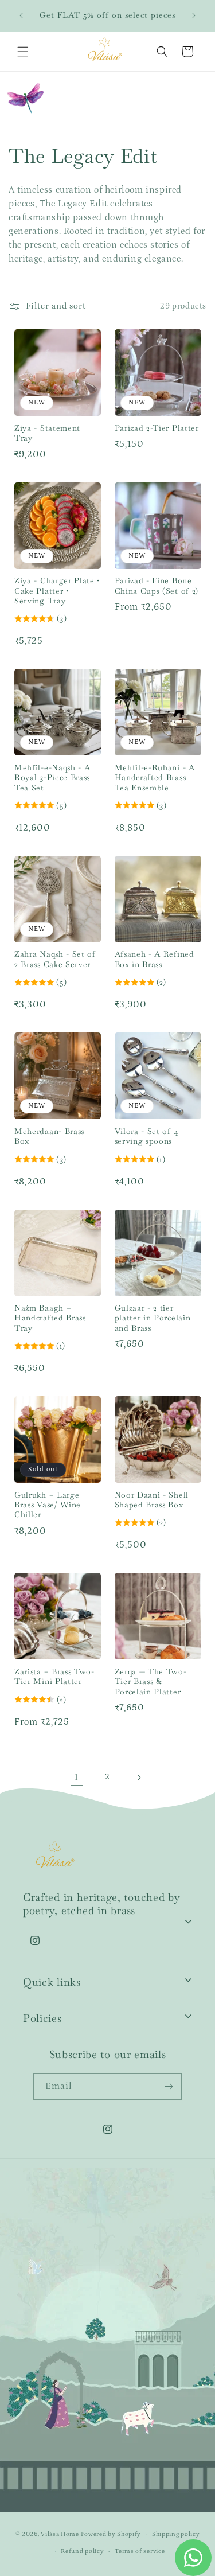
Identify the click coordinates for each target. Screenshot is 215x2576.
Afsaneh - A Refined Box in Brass (155, 959)
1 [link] (77, 1777)
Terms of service (140, 2551)
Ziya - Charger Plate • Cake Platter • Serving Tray (57, 591)
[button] (23, 52)
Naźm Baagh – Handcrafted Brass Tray (50, 1318)
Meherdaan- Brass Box (49, 1136)
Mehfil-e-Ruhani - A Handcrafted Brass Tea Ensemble (155, 778)
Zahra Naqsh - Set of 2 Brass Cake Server (55, 959)
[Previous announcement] (21, 15)
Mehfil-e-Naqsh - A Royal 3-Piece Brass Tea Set (52, 778)
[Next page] (139, 1778)
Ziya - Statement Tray (47, 433)
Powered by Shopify (111, 2534)
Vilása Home (60, 2534)
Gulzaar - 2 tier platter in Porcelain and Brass (153, 1318)
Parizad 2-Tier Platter (157, 428)
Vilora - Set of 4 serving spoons (147, 1136)
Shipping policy (176, 2534)
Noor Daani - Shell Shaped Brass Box (152, 1500)
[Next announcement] (194, 15)
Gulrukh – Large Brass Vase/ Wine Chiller (48, 1505)
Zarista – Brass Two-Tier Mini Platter (54, 1677)
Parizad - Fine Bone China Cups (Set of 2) (157, 586)
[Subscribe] (169, 2086)
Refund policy (82, 2551)
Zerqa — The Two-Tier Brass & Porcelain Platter (151, 1682)
